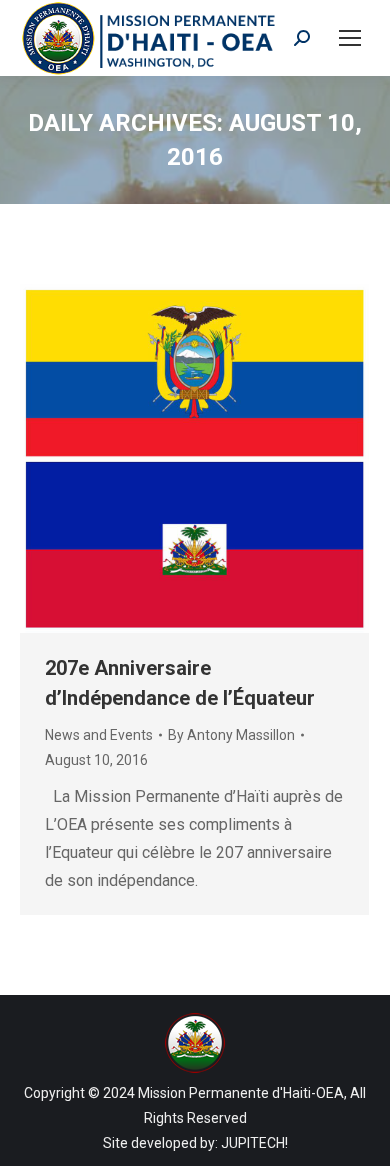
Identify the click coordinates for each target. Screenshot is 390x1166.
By (231, 735)
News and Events (99, 735)
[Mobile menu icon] (350, 38)
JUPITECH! (254, 1143)
